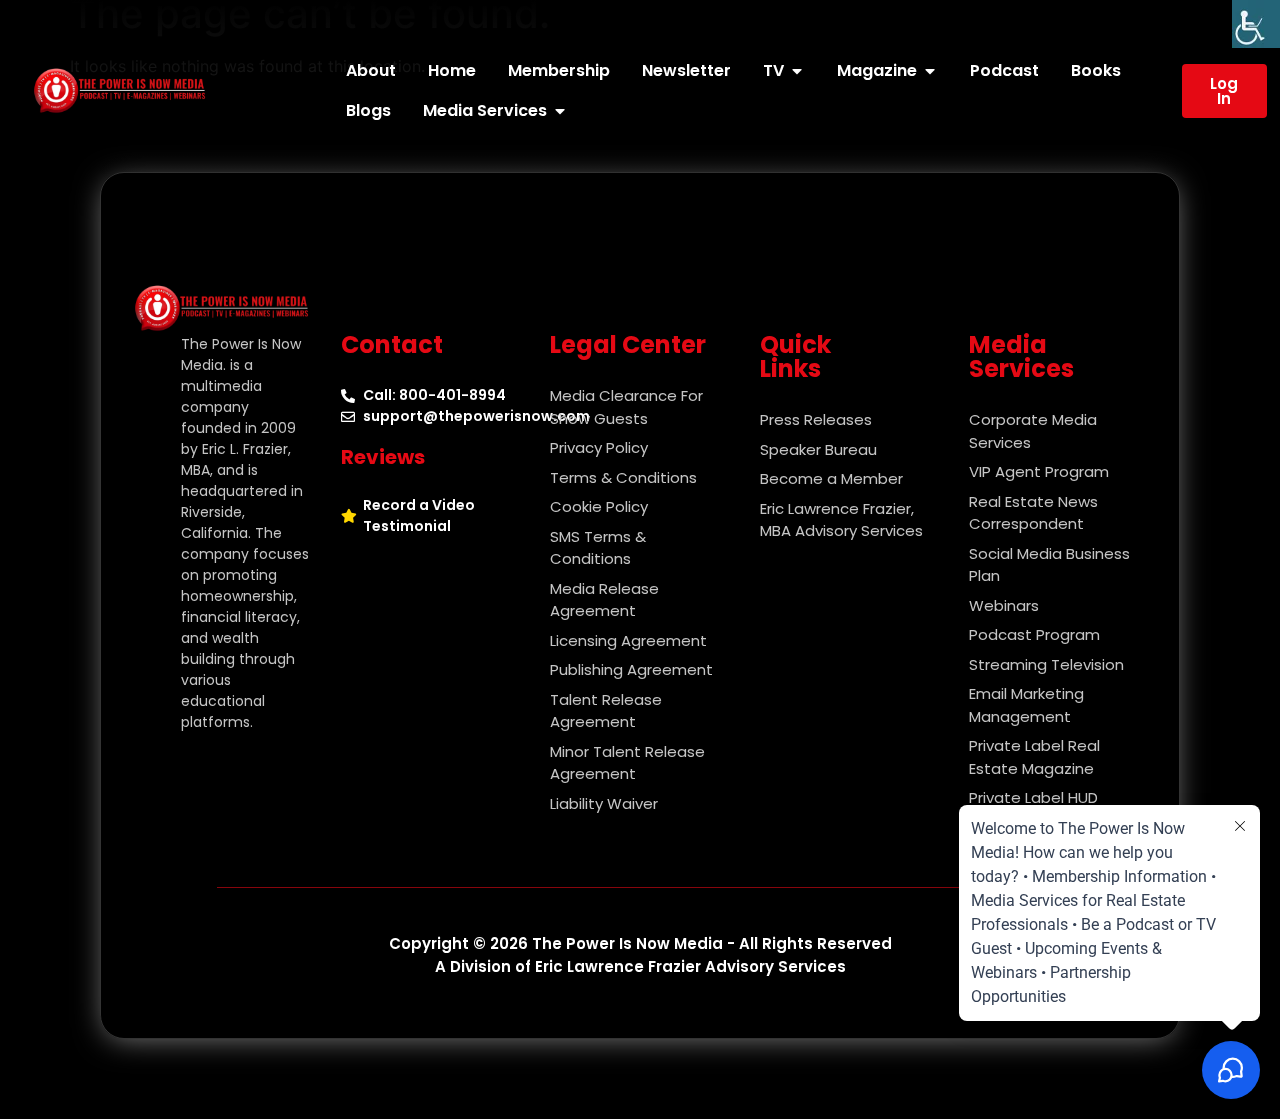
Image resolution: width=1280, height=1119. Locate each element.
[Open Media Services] (560, 111)
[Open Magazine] (930, 71)
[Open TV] (797, 71)
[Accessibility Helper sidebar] (1256, 24)
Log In (1224, 91)
